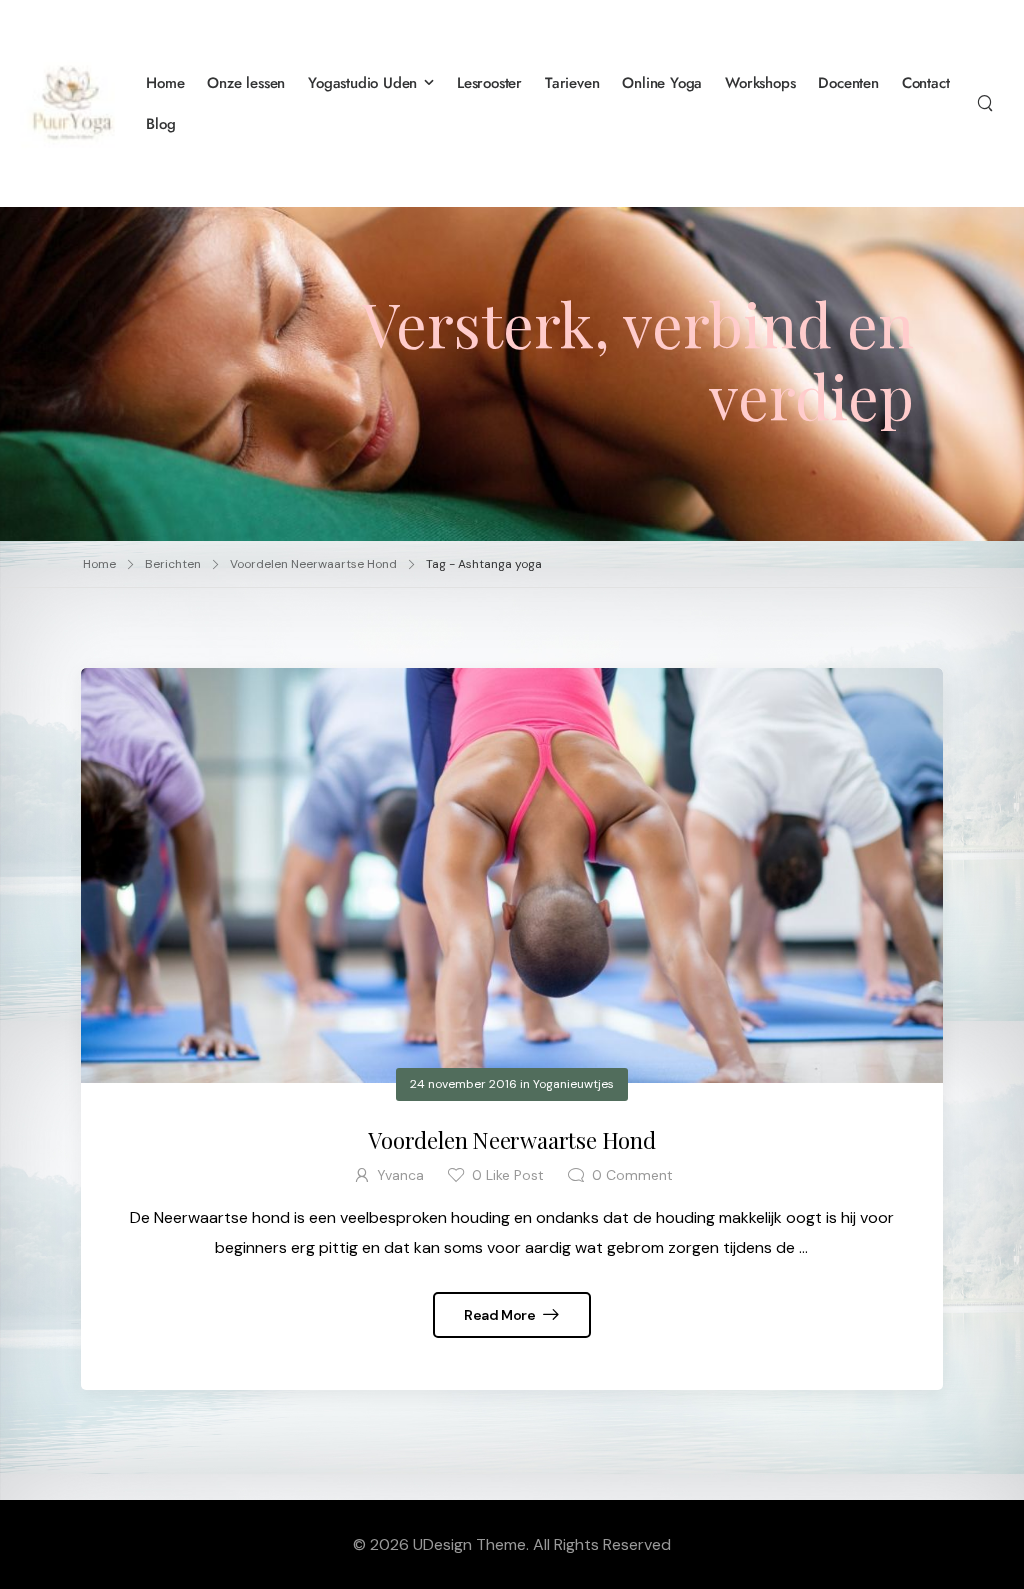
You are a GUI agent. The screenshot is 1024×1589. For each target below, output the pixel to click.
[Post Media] (511, 875)
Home (165, 83)
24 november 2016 (463, 1084)
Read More (501, 1315)
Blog (160, 124)
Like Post (508, 1175)
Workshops (760, 83)
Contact (926, 83)
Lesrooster (489, 83)
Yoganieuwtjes (573, 1084)
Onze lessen (246, 83)
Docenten (848, 83)
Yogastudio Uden (362, 83)
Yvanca (400, 1175)
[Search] (985, 102)
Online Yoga (662, 83)
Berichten (173, 564)
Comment (632, 1175)
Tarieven (572, 83)
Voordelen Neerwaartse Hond (313, 564)
